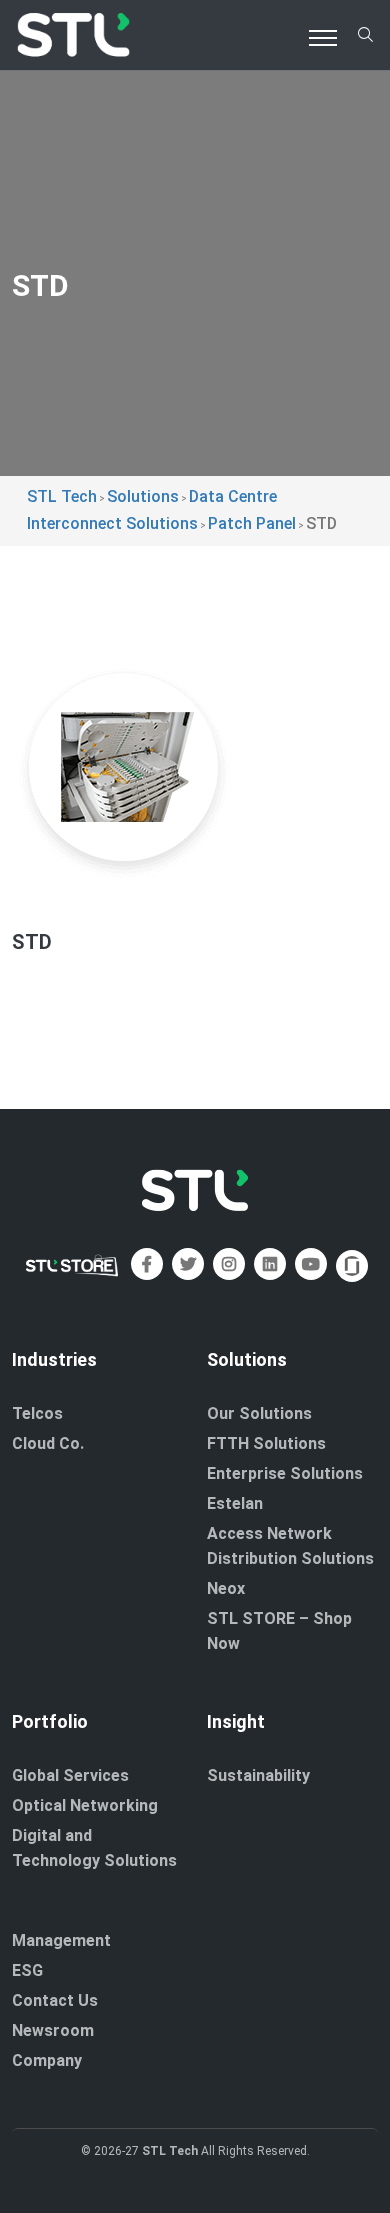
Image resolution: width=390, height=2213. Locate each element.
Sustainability (258, 1775)
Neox (226, 1588)
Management (61, 1940)
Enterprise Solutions (285, 1473)
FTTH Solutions (266, 1443)
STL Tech (170, 2151)
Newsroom (53, 2030)
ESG (27, 1970)
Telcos (37, 1413)
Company (47, 2060)
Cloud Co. (48, 1443)
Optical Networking (85, 1805)
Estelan (235, 1503)
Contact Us (55, 2000)
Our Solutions (259, 1413)
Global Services (70, 1775)
